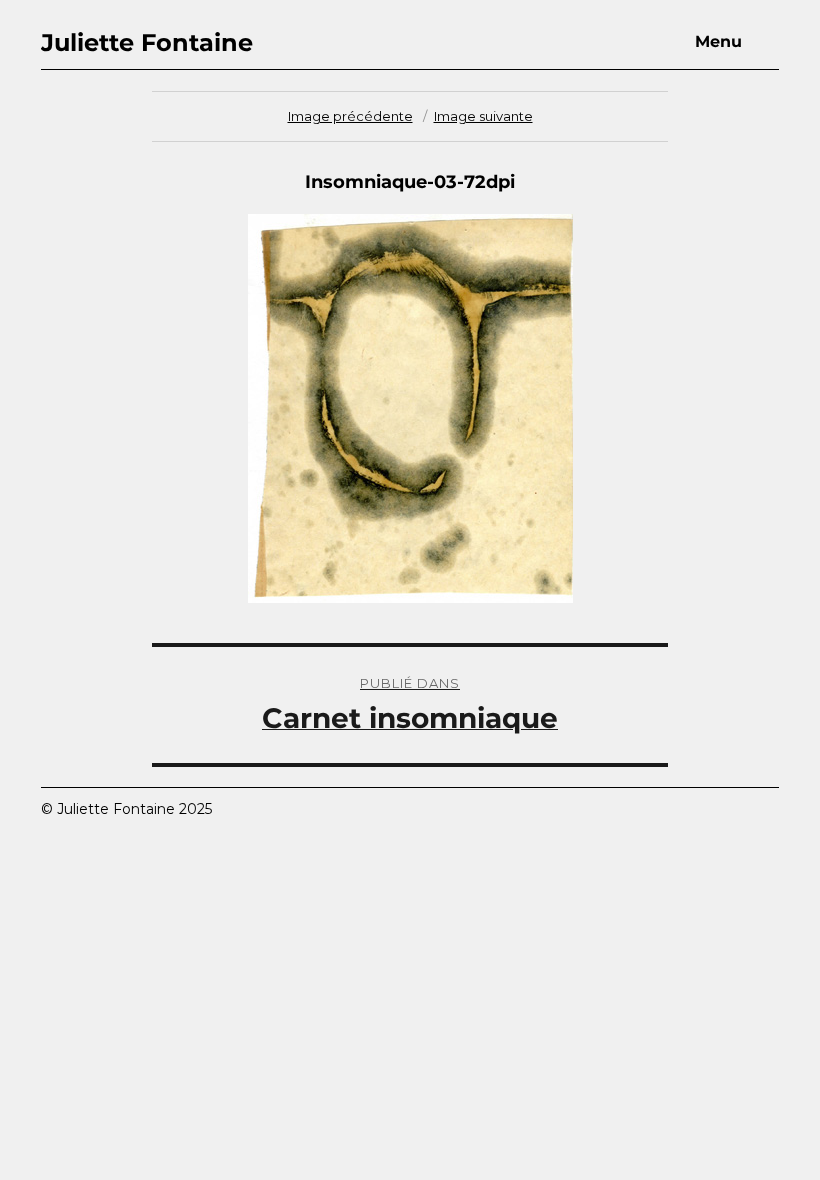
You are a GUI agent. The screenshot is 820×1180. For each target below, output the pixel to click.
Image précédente (350, 116)
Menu (718, 41)
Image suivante (483, 116)
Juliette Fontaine (147, 42)
